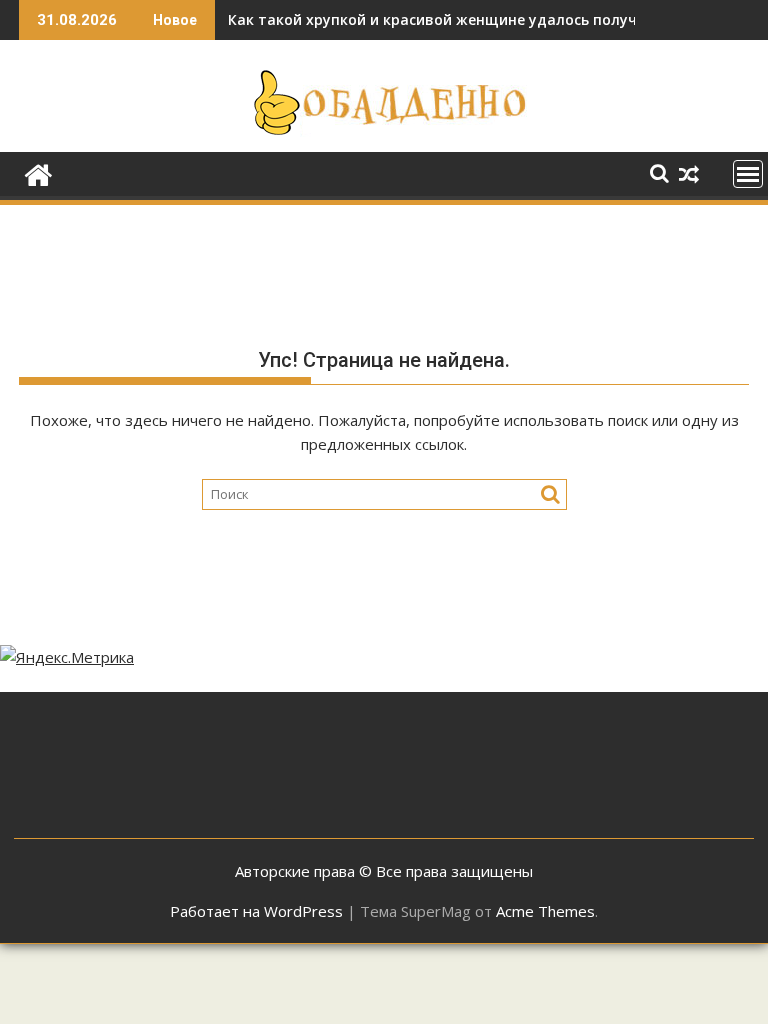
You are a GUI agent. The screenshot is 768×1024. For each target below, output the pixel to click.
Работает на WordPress (256, 911)
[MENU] (748, 174)
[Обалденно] (38, 172)
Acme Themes (545, 911)
